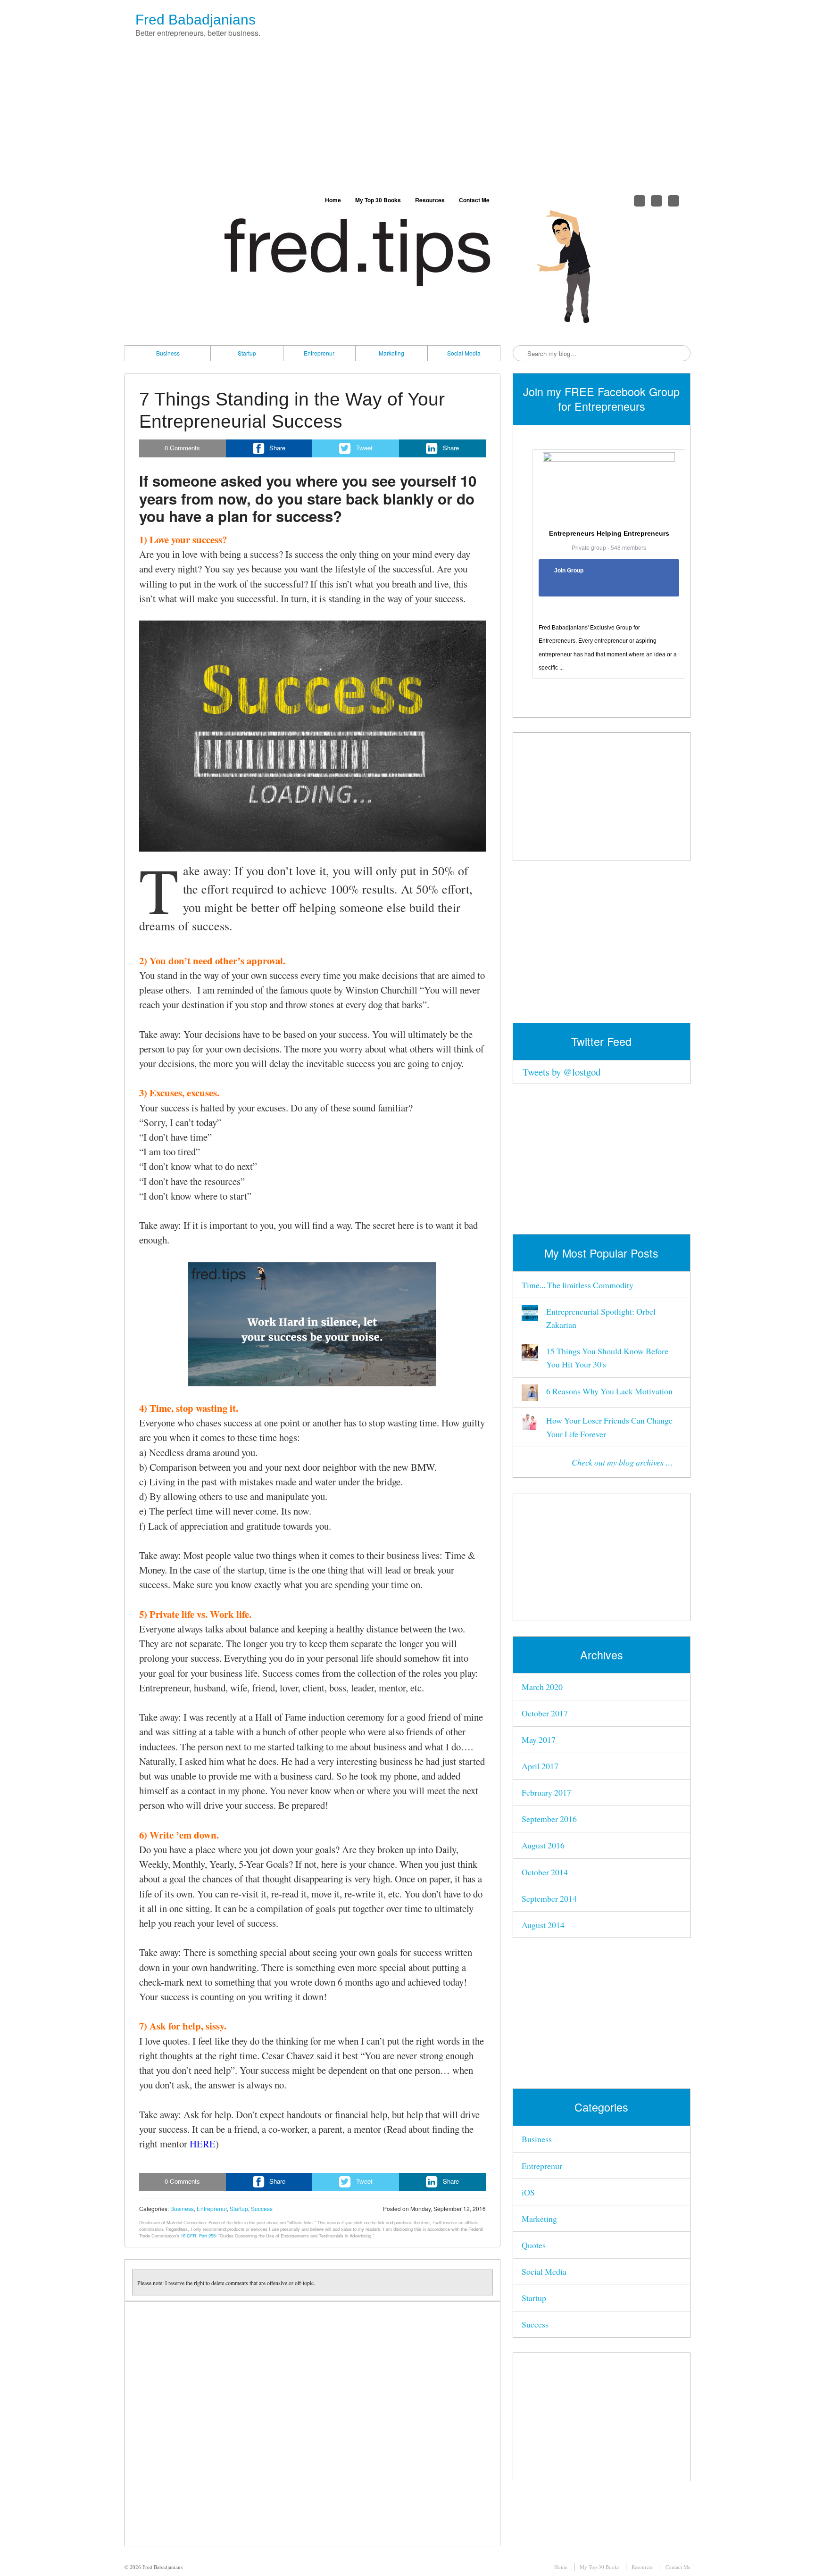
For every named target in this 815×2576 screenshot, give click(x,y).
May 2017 (539, 1739)
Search (521, 354)
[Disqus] (312, 2424)
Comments (182, 448)
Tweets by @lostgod (561, 1072)
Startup (247, 353)
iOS (528, 2192)
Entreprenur (319, 353)
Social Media (464, 353)
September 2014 (549, 1898)
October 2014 (545, 1872)
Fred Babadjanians (195, 20)
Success (262, 2208)
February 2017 (546, 1792)
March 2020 (542, 1687)
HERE (203, 2144)
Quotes (534, 2245)
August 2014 (543, 1925)
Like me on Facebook (657, 201)
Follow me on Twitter (640, 201)
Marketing (391, 353)
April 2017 (540, 1766)
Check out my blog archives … (622, 1462)
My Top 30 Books (378, 200)
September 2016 (549, 1819)
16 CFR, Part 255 (198, 2236)
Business (168, 353)
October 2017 (545, 1713)
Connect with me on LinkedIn (674, 201)
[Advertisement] (407, 119)
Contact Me (474, 200)
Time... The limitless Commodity (578, 1285)
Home (333, 200)
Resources (430, 200)
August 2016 (543, 1845)
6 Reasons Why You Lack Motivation (609, 1391)
